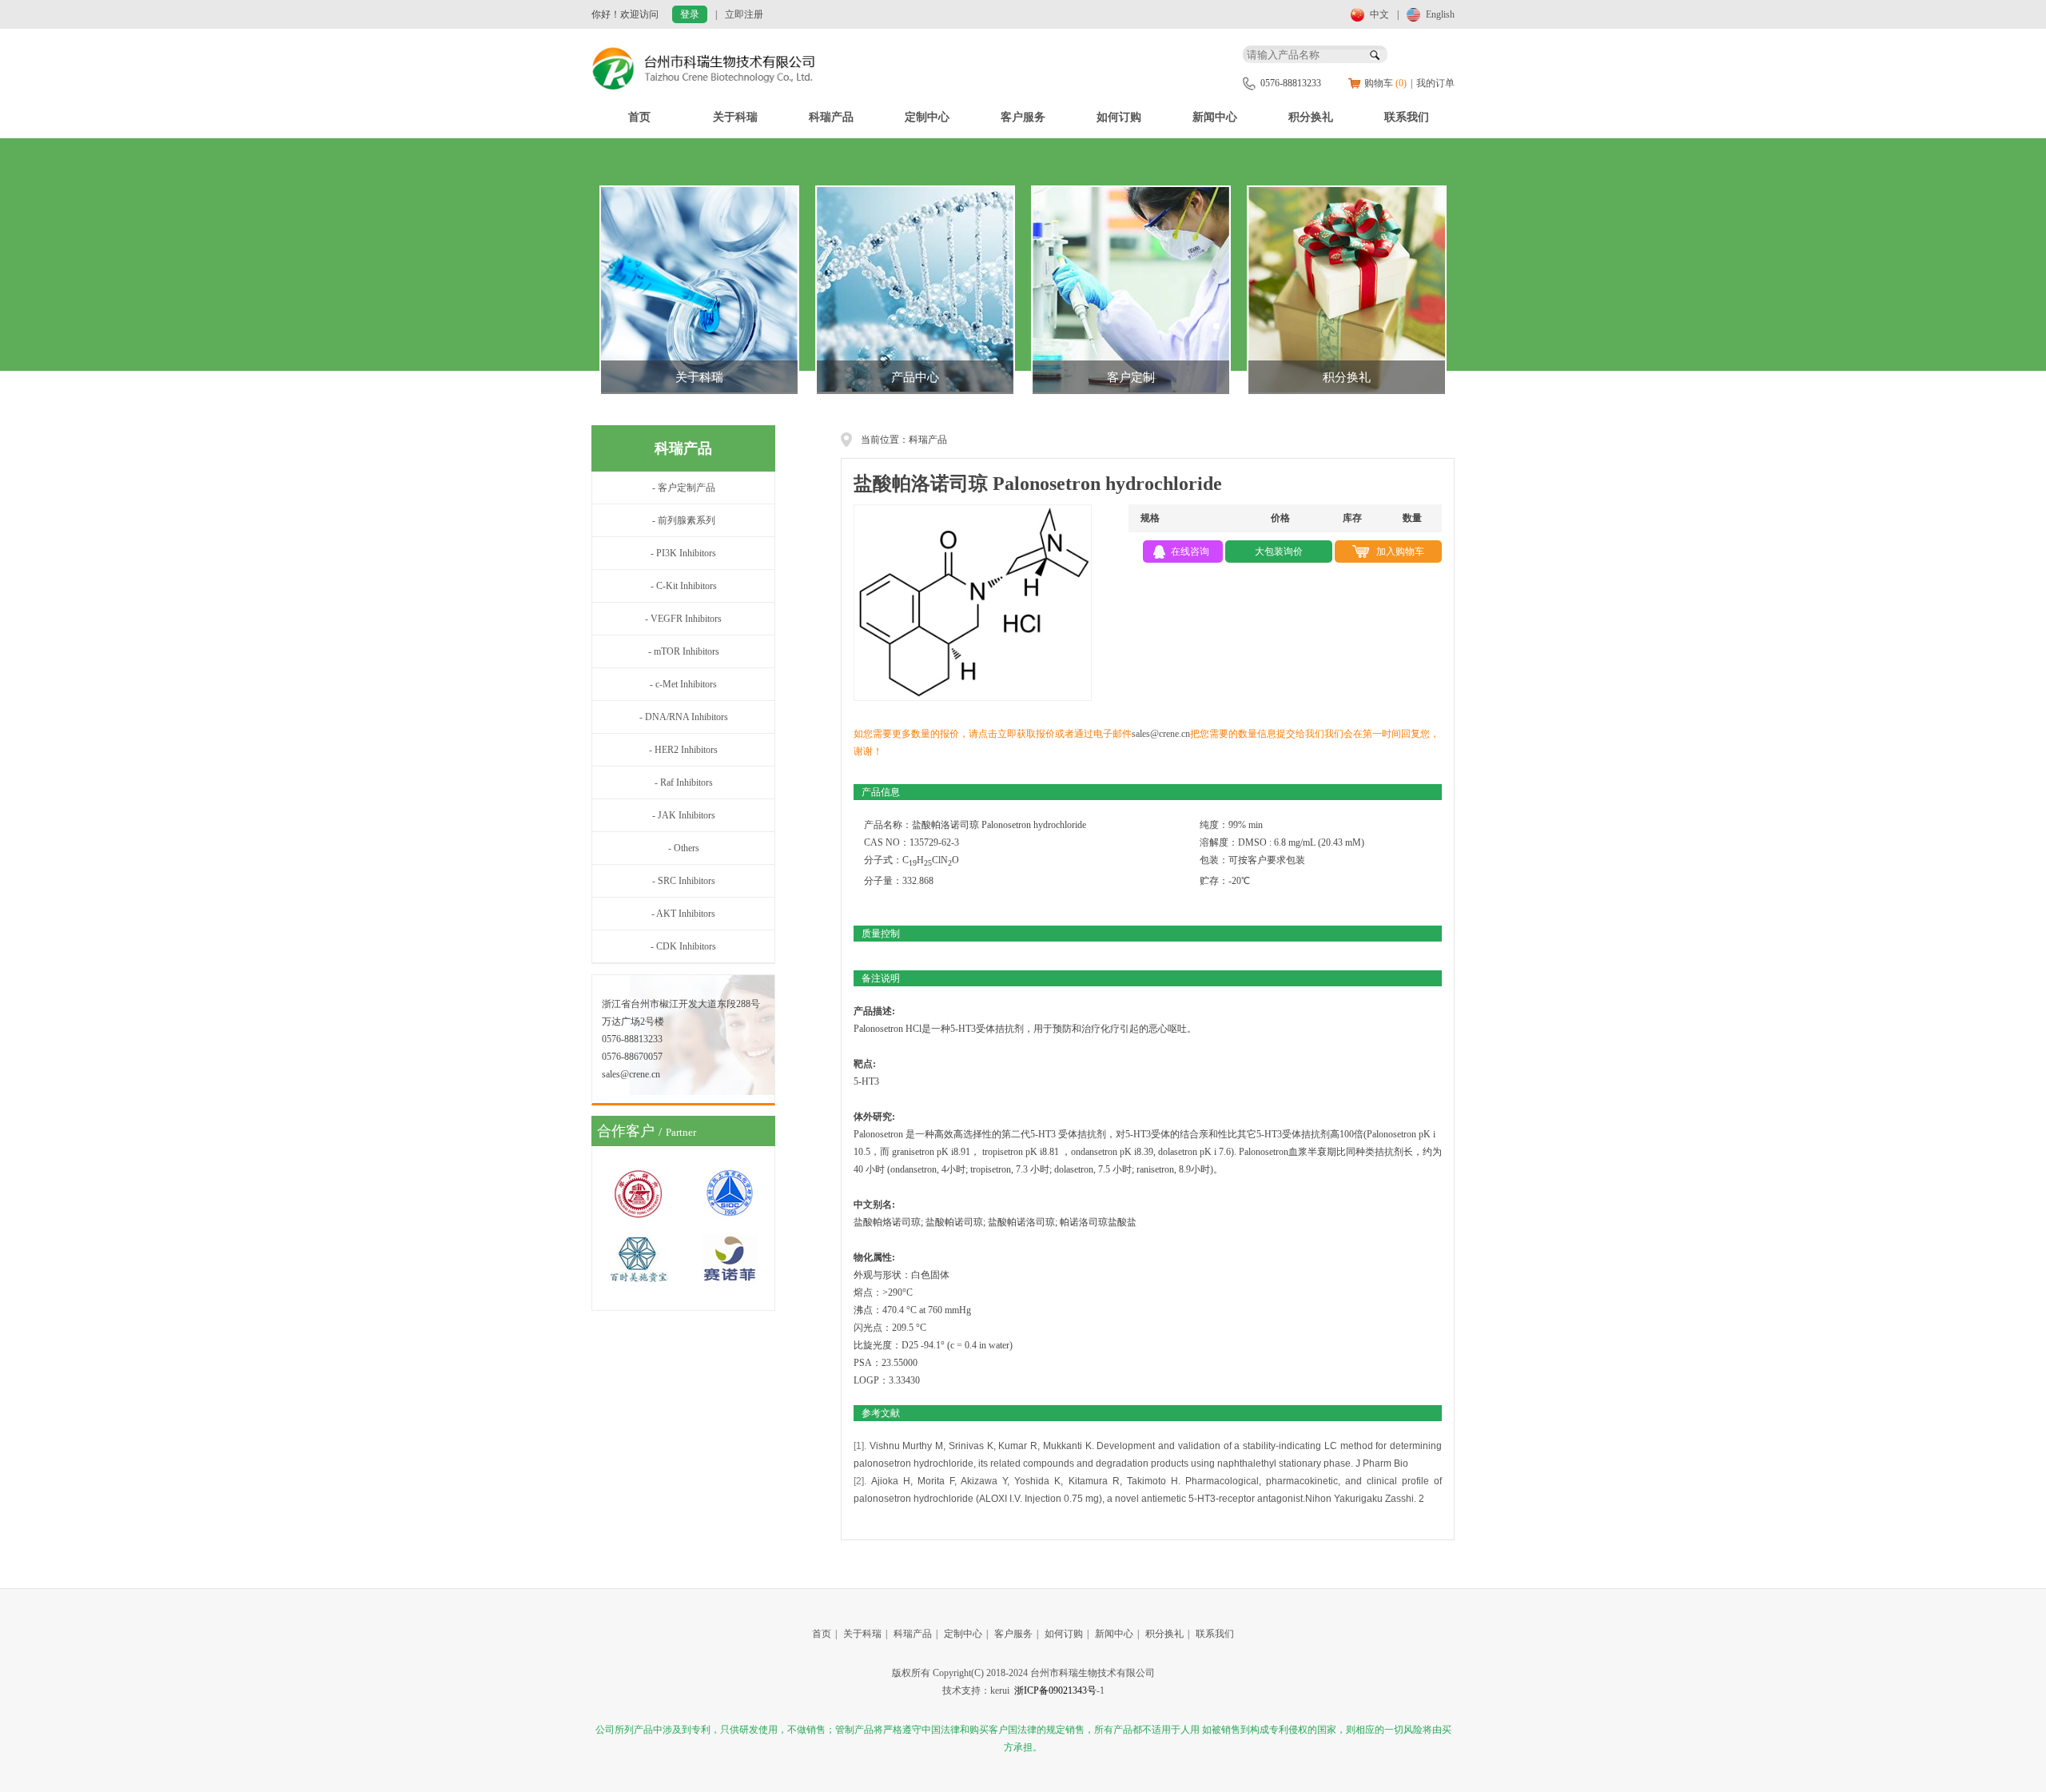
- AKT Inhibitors (683, 914)
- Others (684, 848)
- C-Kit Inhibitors (684, 586)
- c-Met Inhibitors (683, 684)
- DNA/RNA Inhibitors (684, 717)
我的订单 (1435, 83)
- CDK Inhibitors (683, 946)
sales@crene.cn (1161, 734)
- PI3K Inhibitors (683, 553)
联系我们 (1407, 117)
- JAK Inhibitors (684, 815)
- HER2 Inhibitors (683, 750)
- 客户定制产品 (684, 488)
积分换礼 (1311, 117)
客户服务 (1023, 117)
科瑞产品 (831, 117)
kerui (1000, 1690)
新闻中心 (1215, 117)
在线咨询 (1190, 552)
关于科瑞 (735, 117)
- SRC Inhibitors (684, 881)
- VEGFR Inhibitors (683, 619)
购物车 (1385, 83)
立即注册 (744, 14)
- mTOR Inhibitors (684, 651)
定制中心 (927, 117)
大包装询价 (1279, 552)
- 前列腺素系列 (684, 520)
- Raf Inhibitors (684, 783)
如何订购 (1119, 117)
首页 (639, 117)
